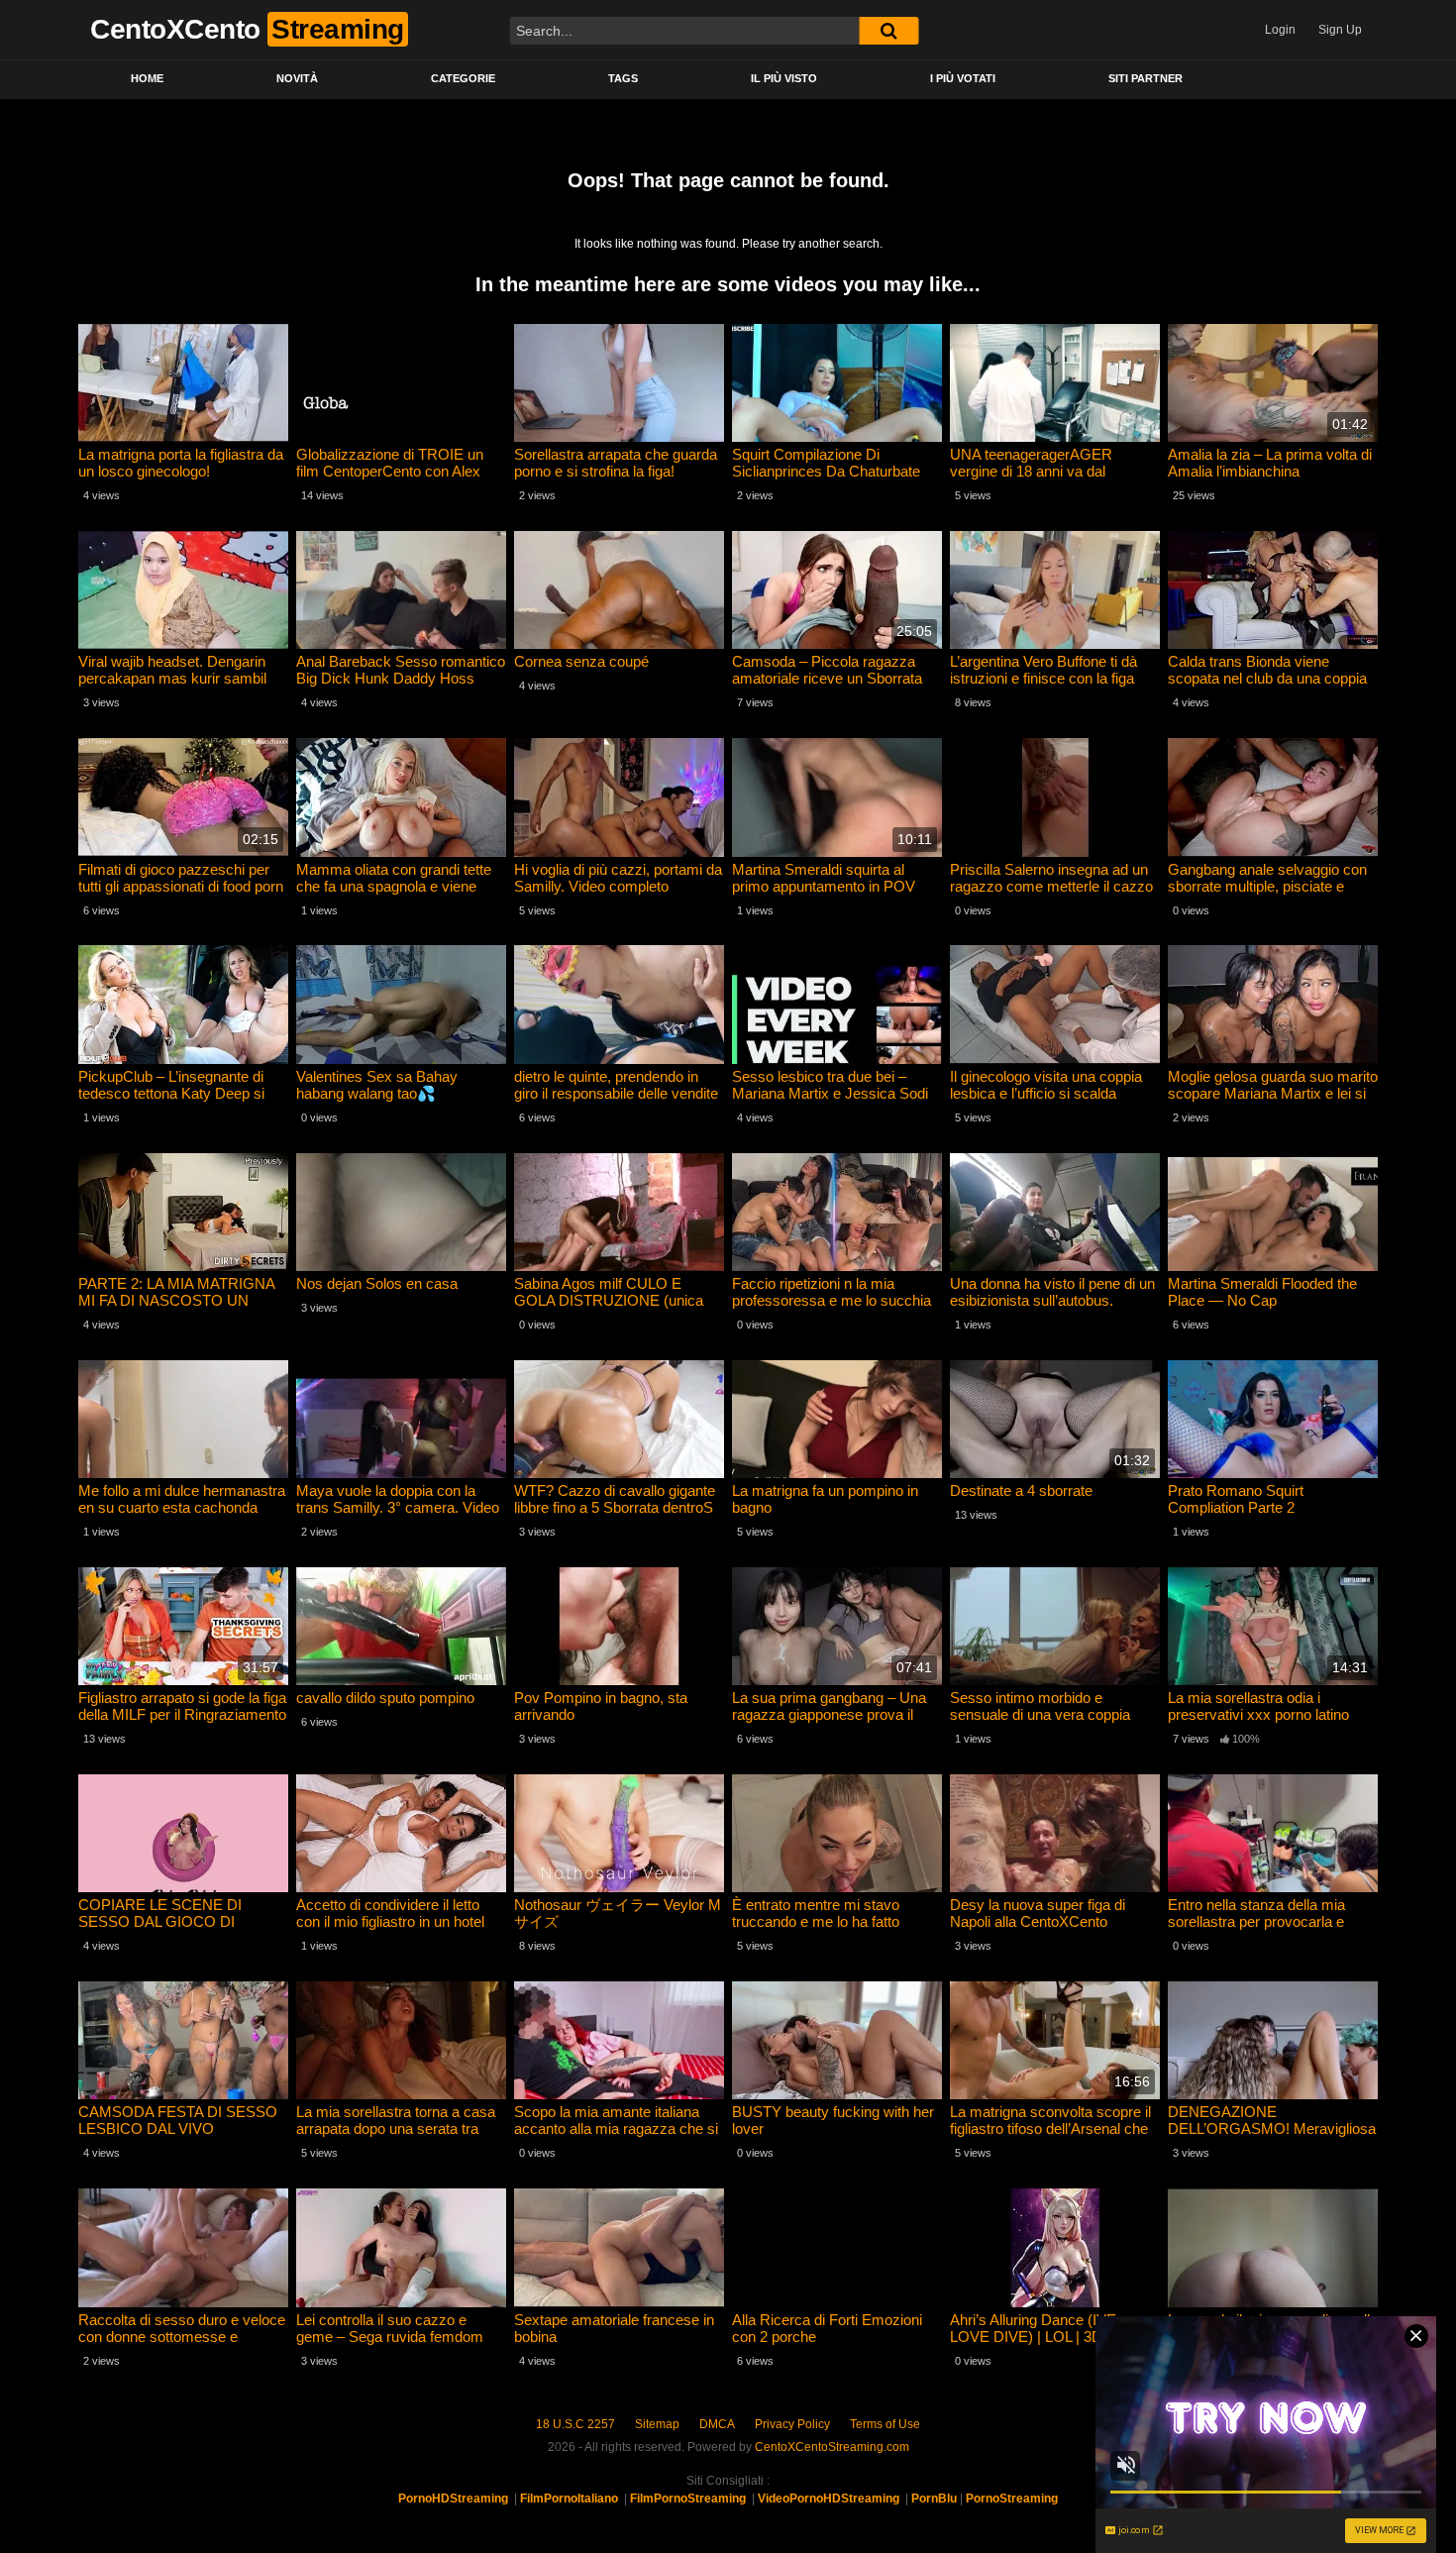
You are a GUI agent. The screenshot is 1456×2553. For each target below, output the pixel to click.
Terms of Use (885, 2424)
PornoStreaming (1012, 2499)
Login (1280, 30)
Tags (623, 78)
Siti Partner (1145, 78)
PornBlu (934, 2499)
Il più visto (784, 78)
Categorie (463, 78)
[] (888, 31)
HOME (147, 78)
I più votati (963, 78)
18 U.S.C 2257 (575, 2424)
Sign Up (1340, 30)
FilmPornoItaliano (569, 2499)
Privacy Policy (792, 2424)
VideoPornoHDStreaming (829, 2499)
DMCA (717, 2424)
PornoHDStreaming (453, 2499)
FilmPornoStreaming (688, 2499)
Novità (297, 78)
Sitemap (657, 2424)
